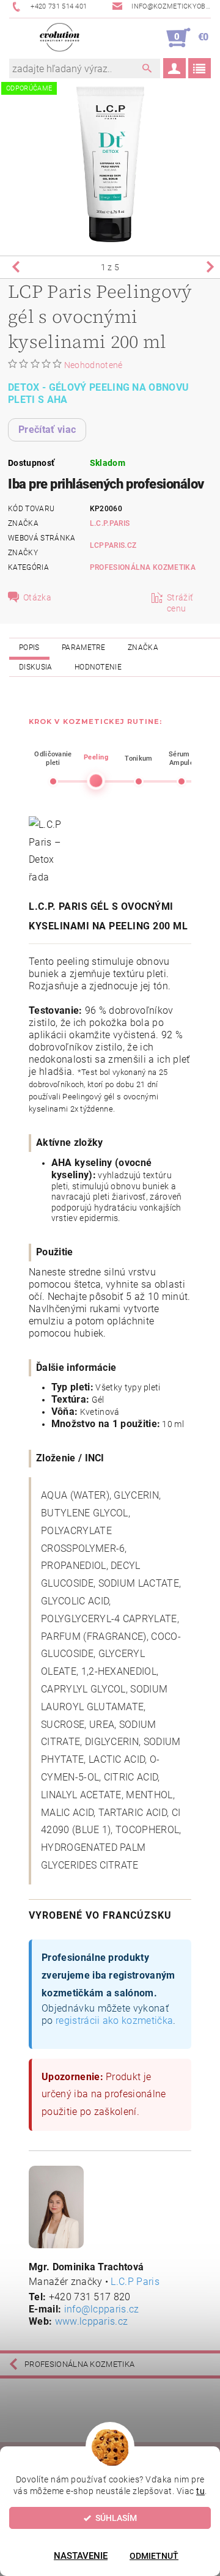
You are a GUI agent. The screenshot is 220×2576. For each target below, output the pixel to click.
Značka (143, 648)
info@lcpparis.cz (102, 2309)
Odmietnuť (154, 2556)
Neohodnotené (94, 365)
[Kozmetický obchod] (60, 38)
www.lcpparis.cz (92, 2321)
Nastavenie (81, 2556)
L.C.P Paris (135, 2282)
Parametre (84, 648)
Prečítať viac (47, 430)
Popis (29, 648)
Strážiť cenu (180, 603)
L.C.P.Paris (110, 523)
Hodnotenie (98, 667)
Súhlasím (116, 2518)
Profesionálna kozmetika (143, 567)
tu (200, 2491)
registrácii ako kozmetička (114, 2021)
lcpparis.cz (113, 545)
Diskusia (36, 667)
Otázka (37, 597)
